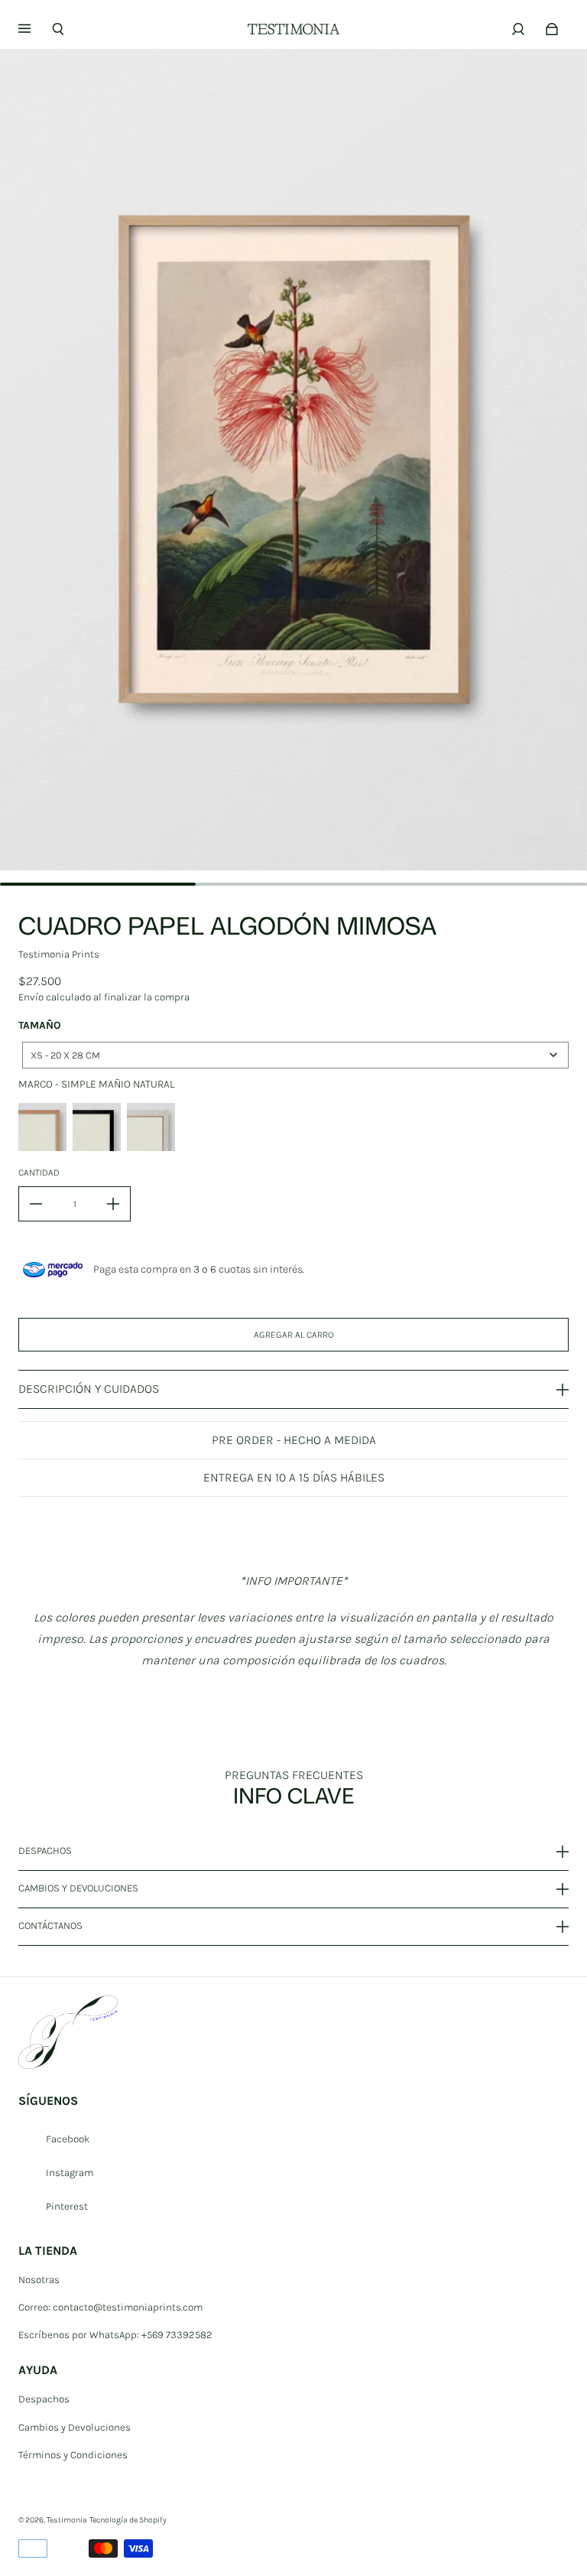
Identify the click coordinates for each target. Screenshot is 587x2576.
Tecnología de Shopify (128, 2520)
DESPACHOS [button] (45, 1851)
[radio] (42, 1127)
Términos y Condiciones (73, 2455)
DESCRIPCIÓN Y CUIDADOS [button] (89, 1389)
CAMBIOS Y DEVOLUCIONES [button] (78, 1888)
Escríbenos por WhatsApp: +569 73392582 (115, 2335)
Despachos (44, 2399)
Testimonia (67, 2520)
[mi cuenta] (518, 29)
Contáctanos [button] (50, 1925)
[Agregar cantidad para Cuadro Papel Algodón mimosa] (113, 1204)
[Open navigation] (35, 29)
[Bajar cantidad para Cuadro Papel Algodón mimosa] (36, 1204)
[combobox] (295, 1055)
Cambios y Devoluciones (75, 2427)
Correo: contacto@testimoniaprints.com (110, 2307)
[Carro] (552, 29)
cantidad (39, 1173)
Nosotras (39, 2280)
